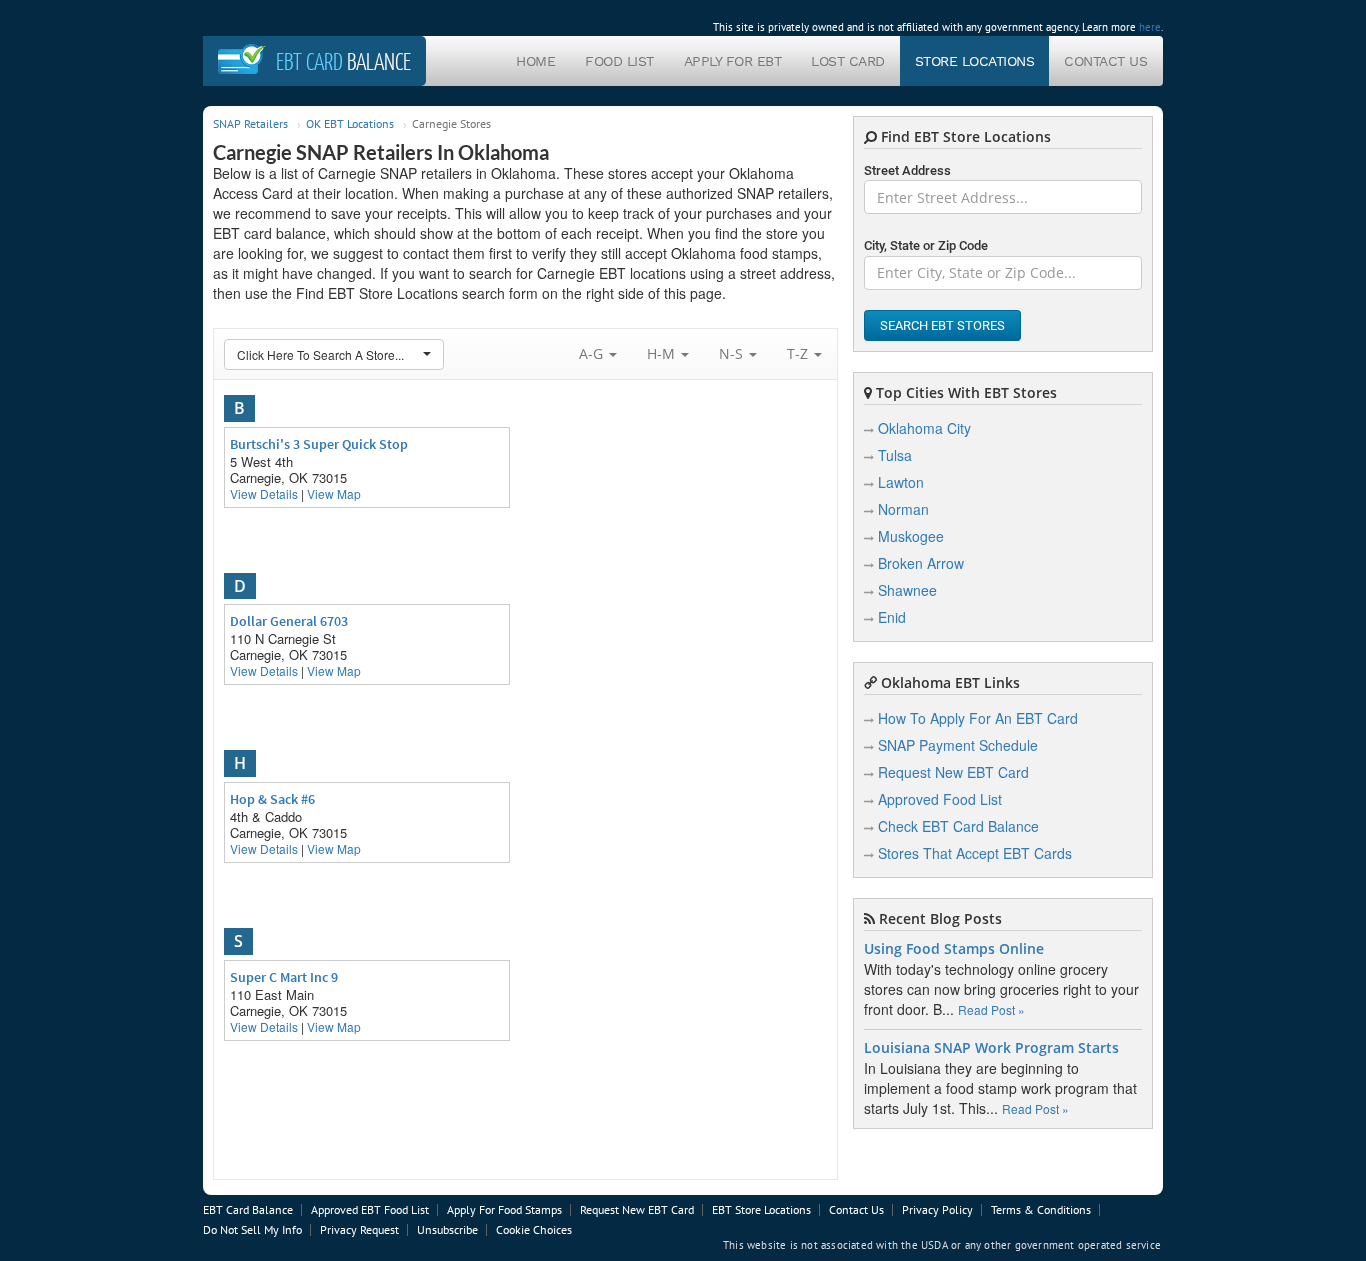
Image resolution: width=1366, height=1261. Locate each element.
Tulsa (895, 455)
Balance (343, 61)
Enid (892, 617)
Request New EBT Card (953, 772)
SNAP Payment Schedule (958, 745)
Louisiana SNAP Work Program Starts (991, 1048)
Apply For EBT (733, 61)
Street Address (907, 170)
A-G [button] (593, 353)
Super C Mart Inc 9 (284, 977)
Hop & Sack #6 (272, 799)
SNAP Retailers (250, 123)
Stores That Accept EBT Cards (975, 853)
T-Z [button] (799, 353)
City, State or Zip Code (926, 245)
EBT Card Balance (248, 1209)
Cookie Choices (534, 1229)
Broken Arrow (921, 563)
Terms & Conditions (1041, 1209)
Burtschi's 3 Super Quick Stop (319, 444)
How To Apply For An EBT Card (978, 718)
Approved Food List (940, 799)
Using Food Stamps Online (954, 949)
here (1150, 27)
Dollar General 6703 (289, 621)
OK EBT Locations (350, 123)
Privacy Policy (937, 1209)
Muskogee (911, 536)
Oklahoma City (924, 428)
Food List (619, 61)
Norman (903, 509)
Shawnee (907, 590)
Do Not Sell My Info (252, 1229)
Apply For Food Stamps (504, 1209)
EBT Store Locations (761, 1209)
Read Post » (991, 1009)
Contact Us (1105, 61)
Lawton (901, 482)
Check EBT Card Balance (958, 826)
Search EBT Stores (942, 325)
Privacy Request (359, 1229)
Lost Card (848, 61)
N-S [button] (733, 353)
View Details (264, 493)
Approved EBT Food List (370, 1209)
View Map (334, 493)
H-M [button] (663, 353)
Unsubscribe (447, 1229)
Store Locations (975, 61)
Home (535, 61)
